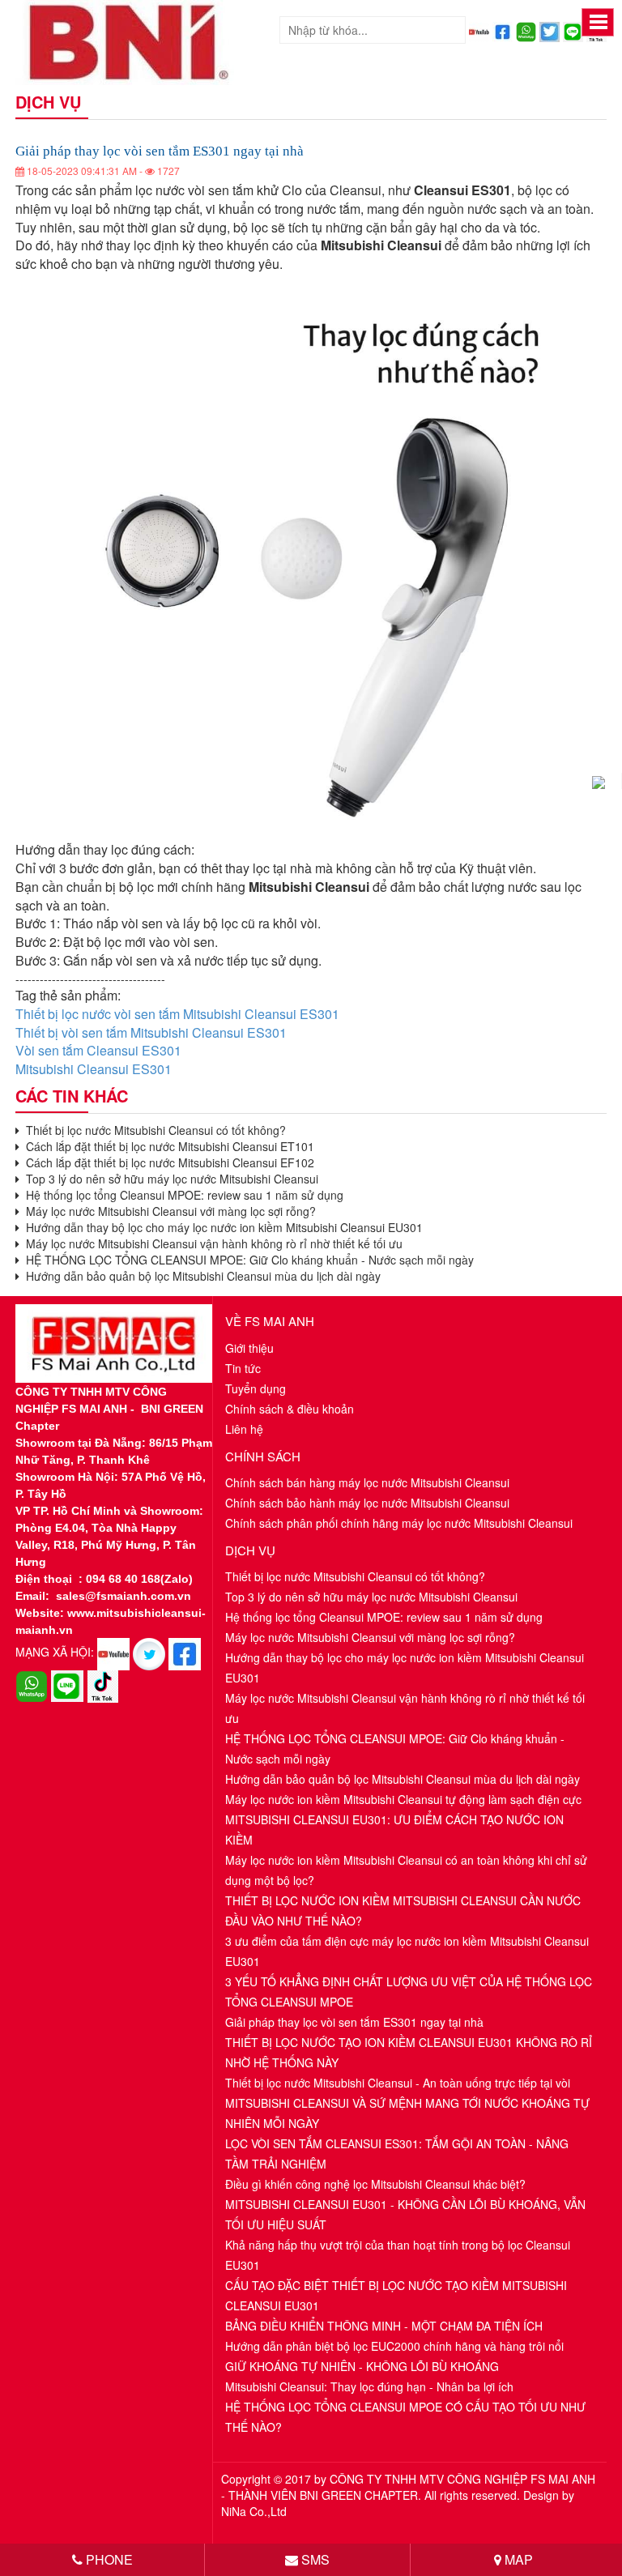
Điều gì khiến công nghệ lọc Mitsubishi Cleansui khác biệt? (375, 2184)
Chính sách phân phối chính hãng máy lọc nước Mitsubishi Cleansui (399, 1523)
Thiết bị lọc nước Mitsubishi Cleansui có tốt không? (153, 1130)
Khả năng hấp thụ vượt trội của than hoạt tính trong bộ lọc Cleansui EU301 (398, 2255)
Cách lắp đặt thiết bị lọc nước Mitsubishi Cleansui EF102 (167, 1162)
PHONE (108, 2559)
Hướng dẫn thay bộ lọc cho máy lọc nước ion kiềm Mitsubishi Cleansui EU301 (221, 1227)
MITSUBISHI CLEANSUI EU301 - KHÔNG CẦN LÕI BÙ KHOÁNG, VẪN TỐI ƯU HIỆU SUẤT (405, 2214)
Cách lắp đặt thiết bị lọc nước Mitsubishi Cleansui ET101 (167, 1146)
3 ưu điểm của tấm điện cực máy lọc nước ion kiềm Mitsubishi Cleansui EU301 (407, 1951)
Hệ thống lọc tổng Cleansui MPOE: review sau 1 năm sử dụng (181, 1195)
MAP (517, 2559)
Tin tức (243, 1368)
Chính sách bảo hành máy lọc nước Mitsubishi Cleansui (367, 1503)
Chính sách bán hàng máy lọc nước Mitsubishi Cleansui (367, 1482)
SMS (314, 2559)
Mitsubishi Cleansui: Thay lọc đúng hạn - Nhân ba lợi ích (369, 2386)
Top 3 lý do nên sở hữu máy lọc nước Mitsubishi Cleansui (169, 1179)
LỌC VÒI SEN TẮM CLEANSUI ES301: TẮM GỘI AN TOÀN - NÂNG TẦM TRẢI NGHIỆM (397, 2154)
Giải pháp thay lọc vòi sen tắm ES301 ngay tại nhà (354, 2022)
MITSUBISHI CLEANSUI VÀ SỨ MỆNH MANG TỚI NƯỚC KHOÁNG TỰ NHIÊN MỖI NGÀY (407, 2113)
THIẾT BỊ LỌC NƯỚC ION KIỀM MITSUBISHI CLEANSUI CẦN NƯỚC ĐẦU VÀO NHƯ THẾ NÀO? (403, 1911)
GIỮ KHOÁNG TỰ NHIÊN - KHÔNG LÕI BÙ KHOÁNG (362, 2366)
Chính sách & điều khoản (290, 1409)
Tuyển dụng (256, 1388)
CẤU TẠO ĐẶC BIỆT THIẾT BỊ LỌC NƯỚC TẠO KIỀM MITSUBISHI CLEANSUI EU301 (396, 2295)
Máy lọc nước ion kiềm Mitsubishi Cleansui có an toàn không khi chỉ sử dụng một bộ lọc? (406, 1870)
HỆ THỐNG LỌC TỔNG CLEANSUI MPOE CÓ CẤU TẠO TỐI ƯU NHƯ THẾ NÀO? (405, 2417)
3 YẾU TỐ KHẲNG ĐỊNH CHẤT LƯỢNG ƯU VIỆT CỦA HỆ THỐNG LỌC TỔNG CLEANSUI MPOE (409, 1992)
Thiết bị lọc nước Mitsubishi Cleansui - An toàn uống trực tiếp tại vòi (398, 2083)
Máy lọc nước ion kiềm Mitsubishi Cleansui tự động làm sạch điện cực (403, 1799)
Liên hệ (244, 1429)
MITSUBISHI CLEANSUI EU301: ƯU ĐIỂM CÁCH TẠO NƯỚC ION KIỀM (394, 1830)
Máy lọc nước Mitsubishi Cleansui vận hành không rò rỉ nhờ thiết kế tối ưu (211, 1243)
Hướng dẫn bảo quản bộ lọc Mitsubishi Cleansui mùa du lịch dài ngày (200, 1276)
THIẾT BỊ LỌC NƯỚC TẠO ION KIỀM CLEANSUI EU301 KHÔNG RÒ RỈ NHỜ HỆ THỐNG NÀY (409, 2052)
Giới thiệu (249, 1348)
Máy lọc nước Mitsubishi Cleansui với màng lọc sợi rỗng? (168, 1211)
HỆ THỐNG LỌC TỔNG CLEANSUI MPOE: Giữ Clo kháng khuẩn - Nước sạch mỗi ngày (247, 1260)
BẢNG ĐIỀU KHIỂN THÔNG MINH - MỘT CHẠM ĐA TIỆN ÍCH (384, 2326)
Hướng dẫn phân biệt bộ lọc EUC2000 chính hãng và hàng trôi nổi (394, 2346)
